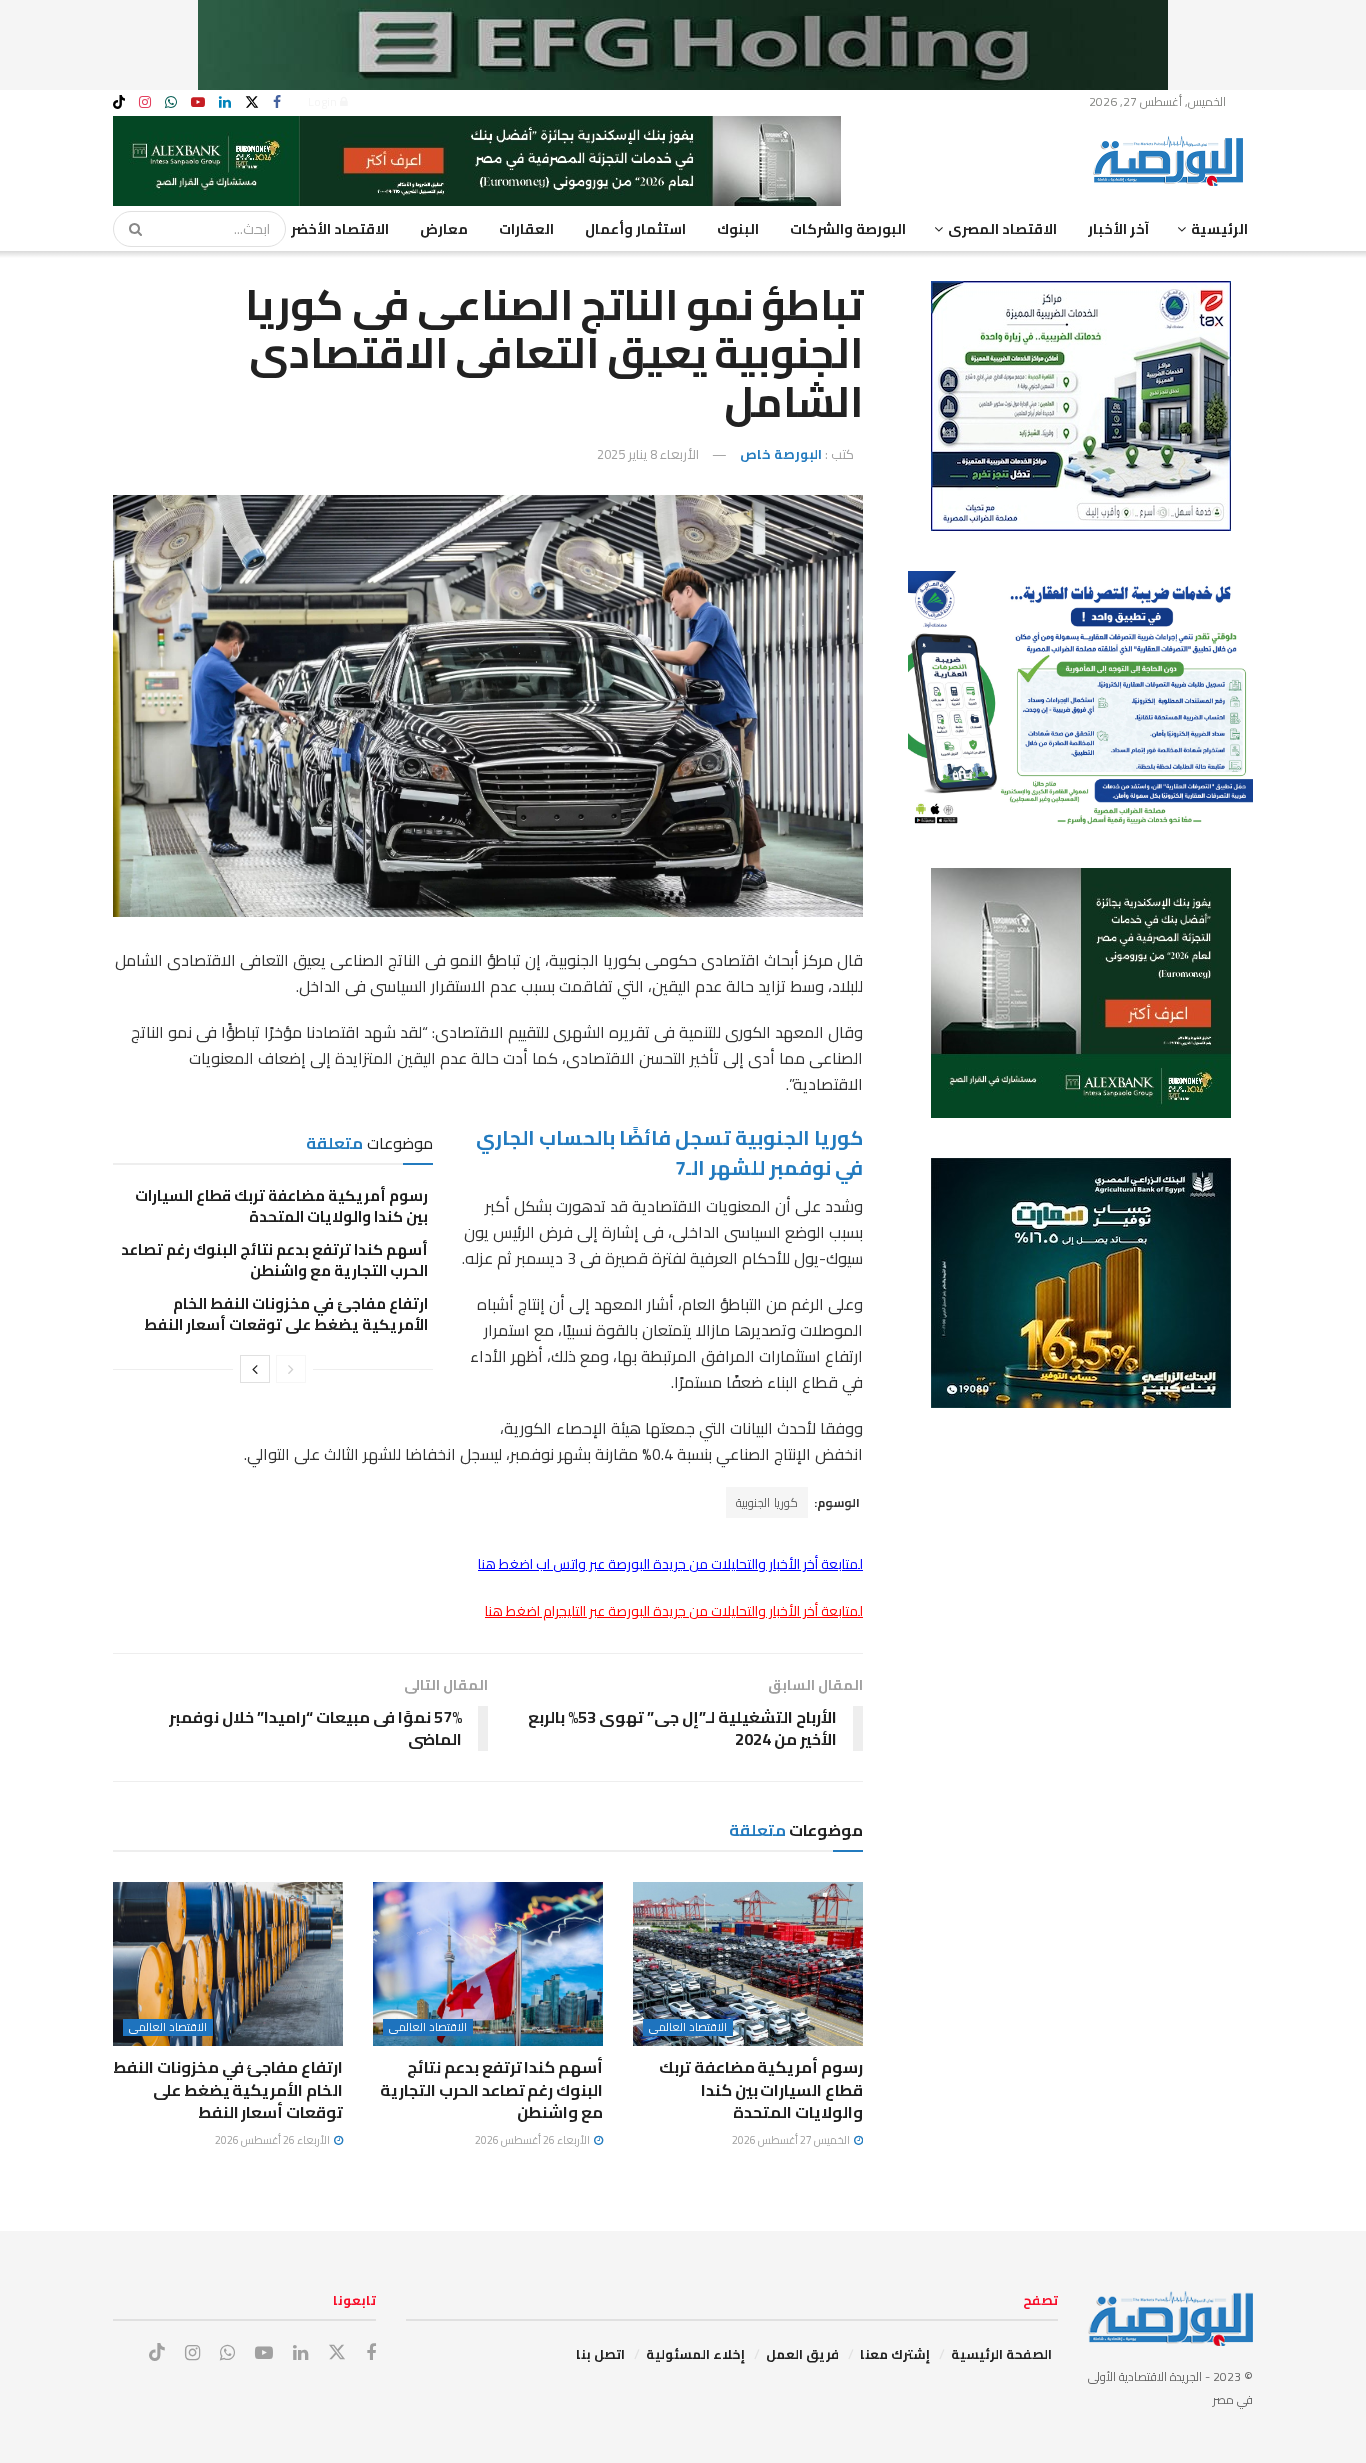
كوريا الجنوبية (767, 1502)
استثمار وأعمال (635, 229)
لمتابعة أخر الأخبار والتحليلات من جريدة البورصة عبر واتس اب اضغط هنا (670, 1564)
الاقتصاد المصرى (1002, 229)
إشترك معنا (895, 2354)
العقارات (526, 229)
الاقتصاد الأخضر (340, 229)
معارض (444, 229)
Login (324, 101)
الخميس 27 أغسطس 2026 (792, 2140)
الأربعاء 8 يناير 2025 (648, 454)
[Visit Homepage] (1173, 161)
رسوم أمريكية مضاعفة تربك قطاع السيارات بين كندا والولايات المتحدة (281, 1206)
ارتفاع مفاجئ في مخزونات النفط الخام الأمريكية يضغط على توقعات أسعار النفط (286, 1314)
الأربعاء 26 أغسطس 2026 (533, 2140)
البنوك (738, 229)
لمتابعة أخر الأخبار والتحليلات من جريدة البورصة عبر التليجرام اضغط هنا (674, 1611)
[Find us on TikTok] (119, 103)
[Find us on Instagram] (145, 102)
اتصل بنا (600, 2354)
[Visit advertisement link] (683, 45)
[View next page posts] (255, 1369)
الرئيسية (1219, 229)
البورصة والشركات (848, 229)
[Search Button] (129, 229)
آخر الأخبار (1118, 229)
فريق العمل (802, 2354)
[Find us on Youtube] (198, 102)
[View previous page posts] (291, 1369)
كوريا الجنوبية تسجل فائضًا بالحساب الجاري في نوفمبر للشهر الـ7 (669, 1152)
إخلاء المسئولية (695, 2354)
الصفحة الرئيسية (1001, 2354)
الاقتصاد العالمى (688, 2027)
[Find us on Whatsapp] (171, 102)
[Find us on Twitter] (252, 102)
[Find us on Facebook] (277, 102)
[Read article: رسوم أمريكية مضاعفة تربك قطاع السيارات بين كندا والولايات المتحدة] (748, 1964)
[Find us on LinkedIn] (225, 102)
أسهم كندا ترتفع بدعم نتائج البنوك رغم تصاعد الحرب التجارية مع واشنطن (274, 1260)
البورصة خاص (781, 454)
